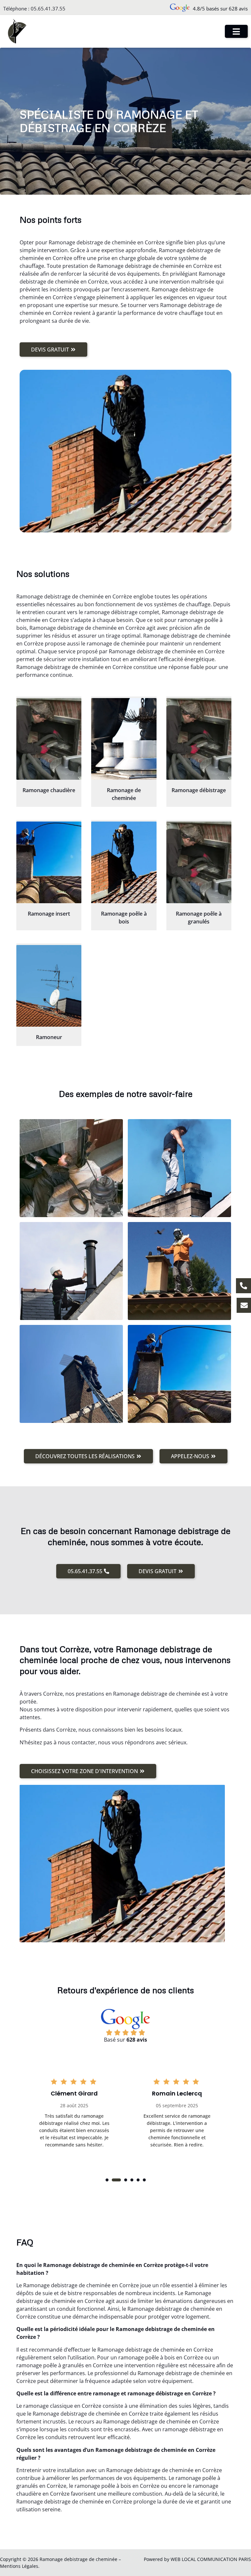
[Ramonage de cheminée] (124, 739)
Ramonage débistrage (199, 790)
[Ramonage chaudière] (49, 739)
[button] (107, 2180)
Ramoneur (49, 1037)
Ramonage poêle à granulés (199, 918)
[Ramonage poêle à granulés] (199, 862)
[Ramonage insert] (49, 862)
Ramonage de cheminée (124, 794)
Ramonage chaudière (49, 790)
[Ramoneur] (49, 986)
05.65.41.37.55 (48, 8)
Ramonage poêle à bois (124, 918)
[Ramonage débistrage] (199, 739)
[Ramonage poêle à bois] (124, 862)
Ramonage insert (49, 914)
